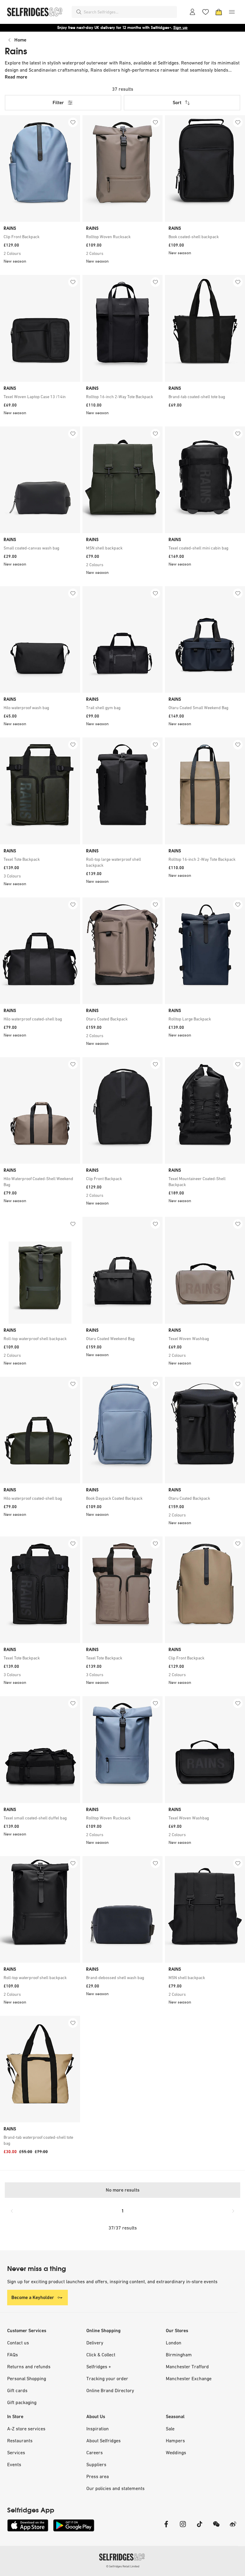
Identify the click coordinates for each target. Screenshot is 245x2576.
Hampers (175, 2440)
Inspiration (98, 2429)
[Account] (192, 12)
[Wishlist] (206, 12)
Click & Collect (101, 2355)
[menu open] (232, 12)
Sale (170, 2429)
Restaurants (20, 2440)
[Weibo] (233, 2528)
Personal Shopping (27, 2378)
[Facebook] (166, 2528)
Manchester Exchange (189, 2378)
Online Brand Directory (110, 2390)
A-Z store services (26, 2429)
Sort (177, 103)
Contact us (18, 2343)
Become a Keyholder (33, 2297)
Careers (95, 2452)
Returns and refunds (29, 2366)
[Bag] (219, 12)
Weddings (176, 2452)
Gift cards (17, 2390)
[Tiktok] (200, 2528)
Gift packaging (22, 2402)
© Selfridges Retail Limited (123, 2566)
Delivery (95, 2343)
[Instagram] (183, 2528)
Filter (58, 103)
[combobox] (129, 12)
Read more (16, 77)
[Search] (79, 12)
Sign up (180, 28)
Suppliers (96, 2464)
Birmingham (179, 2355)
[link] (40, 237)
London (174, 2343)
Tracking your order (107, 2378)
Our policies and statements (115, 2488)
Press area (98, 2476)
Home (20, 40)
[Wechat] (216, 2528)
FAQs (13, 2355)
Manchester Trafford (187, 2366)
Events (14, 2464)
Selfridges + (99, 2366)
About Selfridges (104, 2440)
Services (16, 2452)
